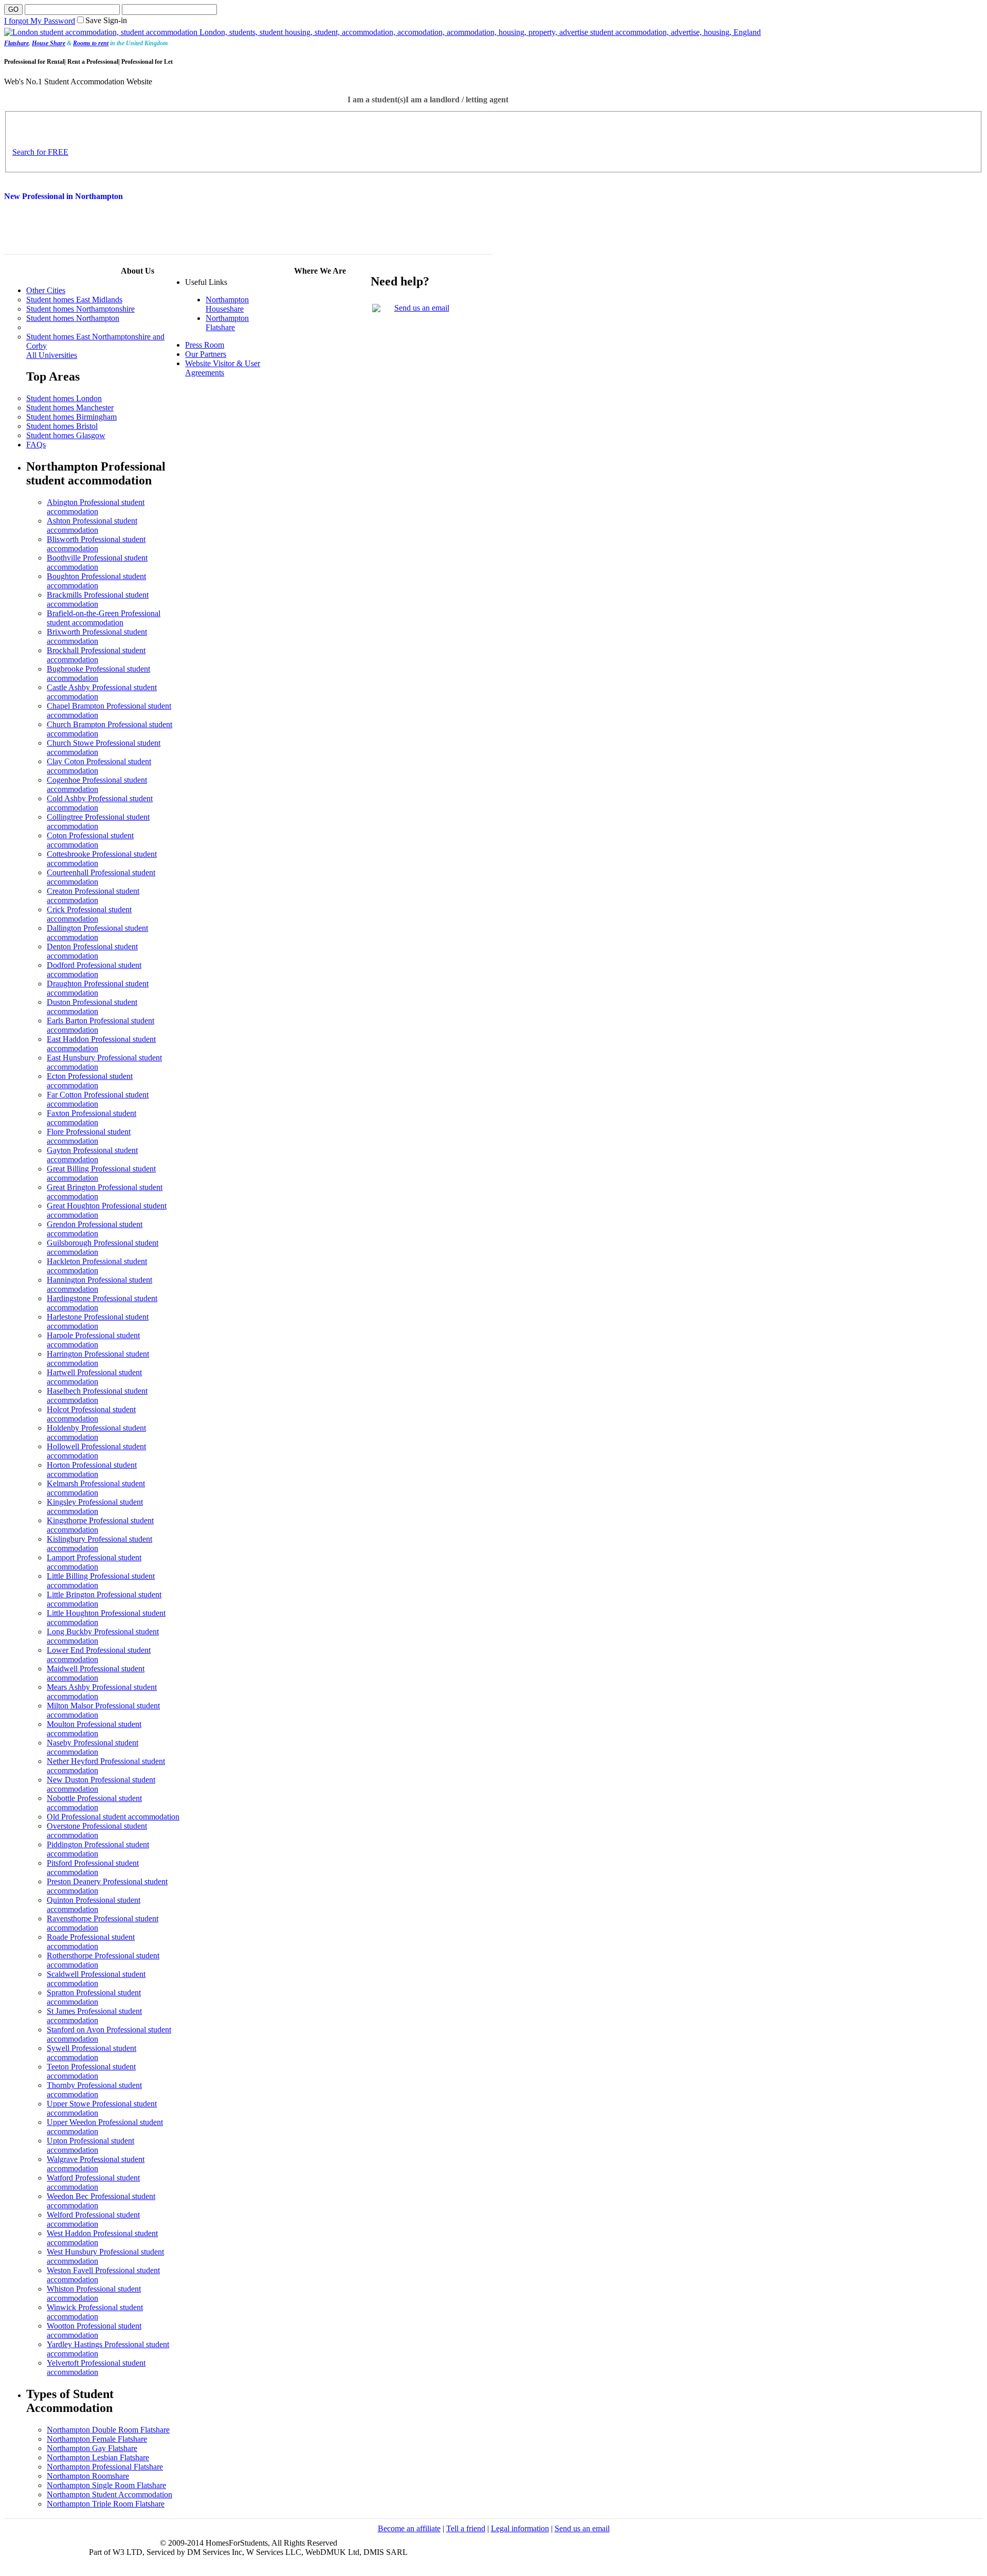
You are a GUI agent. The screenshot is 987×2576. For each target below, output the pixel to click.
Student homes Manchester (70, 408)
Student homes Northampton (73, 318)
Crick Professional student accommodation (89, 914)
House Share (49, 43)
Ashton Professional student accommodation (92, 525)
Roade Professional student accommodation (91, 1942)
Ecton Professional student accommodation (90, 1081)
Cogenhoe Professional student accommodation (97, 785)
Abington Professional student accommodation (96, 507)
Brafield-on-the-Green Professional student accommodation (104, 618)
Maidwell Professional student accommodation (96, 1673)
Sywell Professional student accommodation (92, 2053)
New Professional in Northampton (63, 196)
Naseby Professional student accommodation (93, 1747)
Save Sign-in (106, 20)
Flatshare (16, 43)
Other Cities (46, 290)
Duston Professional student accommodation (92, 1007)
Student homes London (64, 398)
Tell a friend (466, 2528)
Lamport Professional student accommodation (94, 1562)
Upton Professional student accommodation (90, 2145)
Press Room (205, 345)
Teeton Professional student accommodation (91, 2071)
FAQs (36, 445)
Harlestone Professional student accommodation (98, 1321)
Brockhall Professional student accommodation (96, 655)
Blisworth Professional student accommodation (96, 544)
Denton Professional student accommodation (92, 951)
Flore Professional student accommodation (89, 1136)
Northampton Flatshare (227, 323)
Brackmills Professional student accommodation (98, 599)
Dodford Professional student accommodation (94, 970)
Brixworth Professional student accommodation (97, 636)
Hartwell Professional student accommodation (94, 1377)
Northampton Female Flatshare (97, 2439)
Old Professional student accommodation (113, 1817)
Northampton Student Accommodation (109, 2494)
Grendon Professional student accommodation (95, 1229)
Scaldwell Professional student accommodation (96, 1979)
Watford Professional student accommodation (93, 2182)
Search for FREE (40, 152)
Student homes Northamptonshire (80, 309)
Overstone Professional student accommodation (97, 1831)
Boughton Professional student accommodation (96, 581)
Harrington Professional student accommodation (98, 1358)
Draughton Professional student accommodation (98, 988)
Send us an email (422, 308)
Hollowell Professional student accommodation (96, 1451)
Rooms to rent (91, 43)
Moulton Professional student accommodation (94, 1729)
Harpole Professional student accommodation (93, 1340)
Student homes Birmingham (71, 417)
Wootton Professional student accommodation (94, 2330)
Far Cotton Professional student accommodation (98, 1099)
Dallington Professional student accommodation (97, 933)
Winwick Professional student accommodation (95, 2312)
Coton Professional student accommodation (90, 840)
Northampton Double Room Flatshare (108, 2430)
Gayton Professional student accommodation (92, 1155)
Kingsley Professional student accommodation (95, 1507)
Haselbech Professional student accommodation (97, 1395)
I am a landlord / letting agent (457, 100)
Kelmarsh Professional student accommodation (96, 1488)
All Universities (52, 355)
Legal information (520, 2528)
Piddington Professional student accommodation (98, 1849)
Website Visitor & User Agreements (223, 368)
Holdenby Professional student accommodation (96, 1433)
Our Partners (206, 354)
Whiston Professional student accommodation (94, 2293)
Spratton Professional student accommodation (94, 1997)
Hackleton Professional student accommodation (97, 1266)
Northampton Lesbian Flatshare (98, 2457)
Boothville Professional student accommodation (97, 562)
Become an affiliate (409, 2528)
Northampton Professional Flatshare (105, 2467)
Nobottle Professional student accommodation (94, 1803)
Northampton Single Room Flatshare (106, 2485)
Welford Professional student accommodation (93, 2219)
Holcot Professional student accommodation (91, 1414)
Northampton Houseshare (227, 304)
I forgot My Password (40, 21)
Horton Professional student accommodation (92, 1470)
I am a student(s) (377, 100)
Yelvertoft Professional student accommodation (96, 2367)
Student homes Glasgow (66, 435)
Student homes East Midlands (74, 300)
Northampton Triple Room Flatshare (106, 2504)
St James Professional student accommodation (94, 2016)
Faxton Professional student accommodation (92, 1118)
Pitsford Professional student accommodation (93, 1868)
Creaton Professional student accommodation (93, 896)
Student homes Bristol (62, 426)
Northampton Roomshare (88, 2476)
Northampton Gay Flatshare (92, 2448)
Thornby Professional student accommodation (94, 2090)
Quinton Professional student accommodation (94, 1905)
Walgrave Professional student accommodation (96, 2164)
